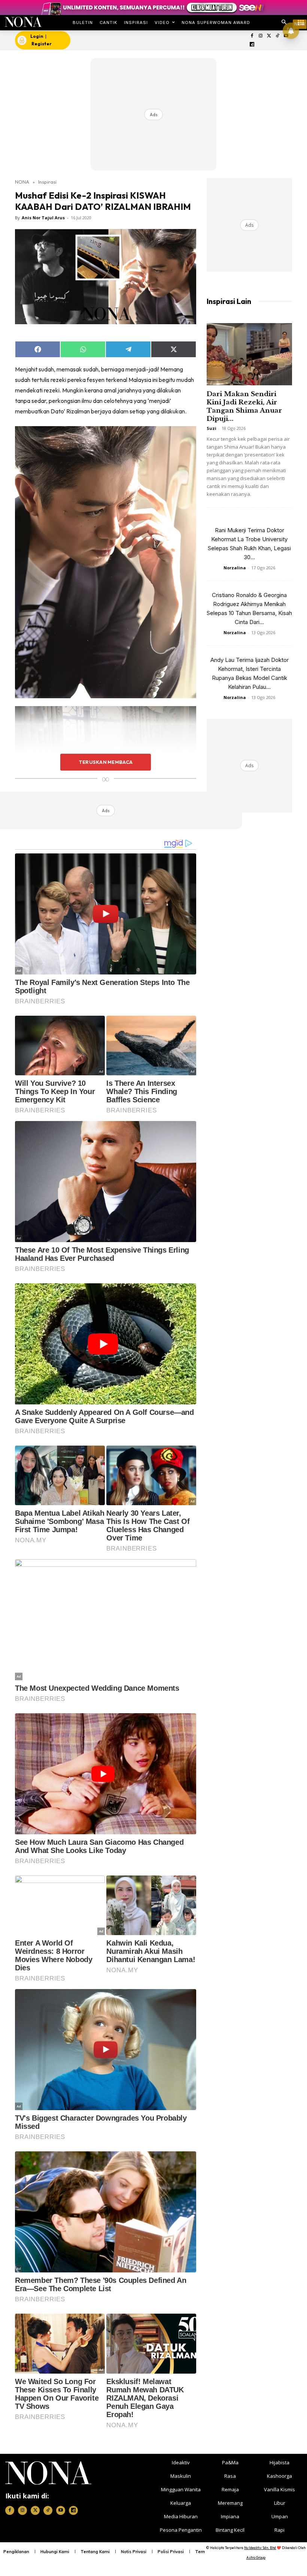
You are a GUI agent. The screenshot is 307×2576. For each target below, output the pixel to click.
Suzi (212, 428)
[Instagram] (260, 36)
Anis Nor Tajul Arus (43, 218)
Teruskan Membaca (106, 762)
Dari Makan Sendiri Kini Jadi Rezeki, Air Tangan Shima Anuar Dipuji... (244, 406)
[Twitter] (269, 36)
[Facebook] (252, 36)
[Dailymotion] (252, 45)
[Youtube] (61, 2510)
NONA (22, 182)
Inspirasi (47, 182)
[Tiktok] (278, 36)
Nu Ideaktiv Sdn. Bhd (260, 2548)
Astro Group (256, 2557)
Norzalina (235, 568)
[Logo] (23, 22)
